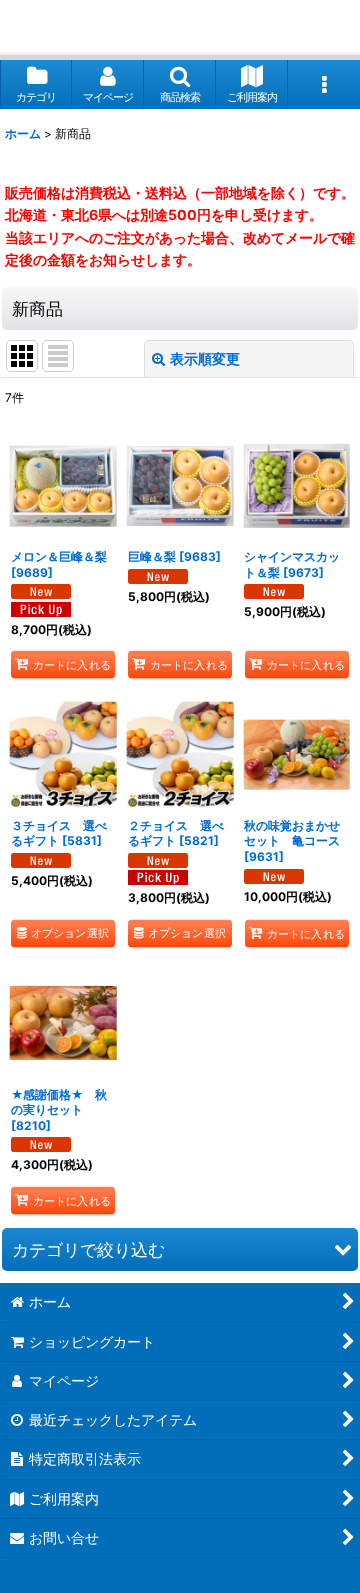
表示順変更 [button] (205, 358)
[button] (180, 84)
